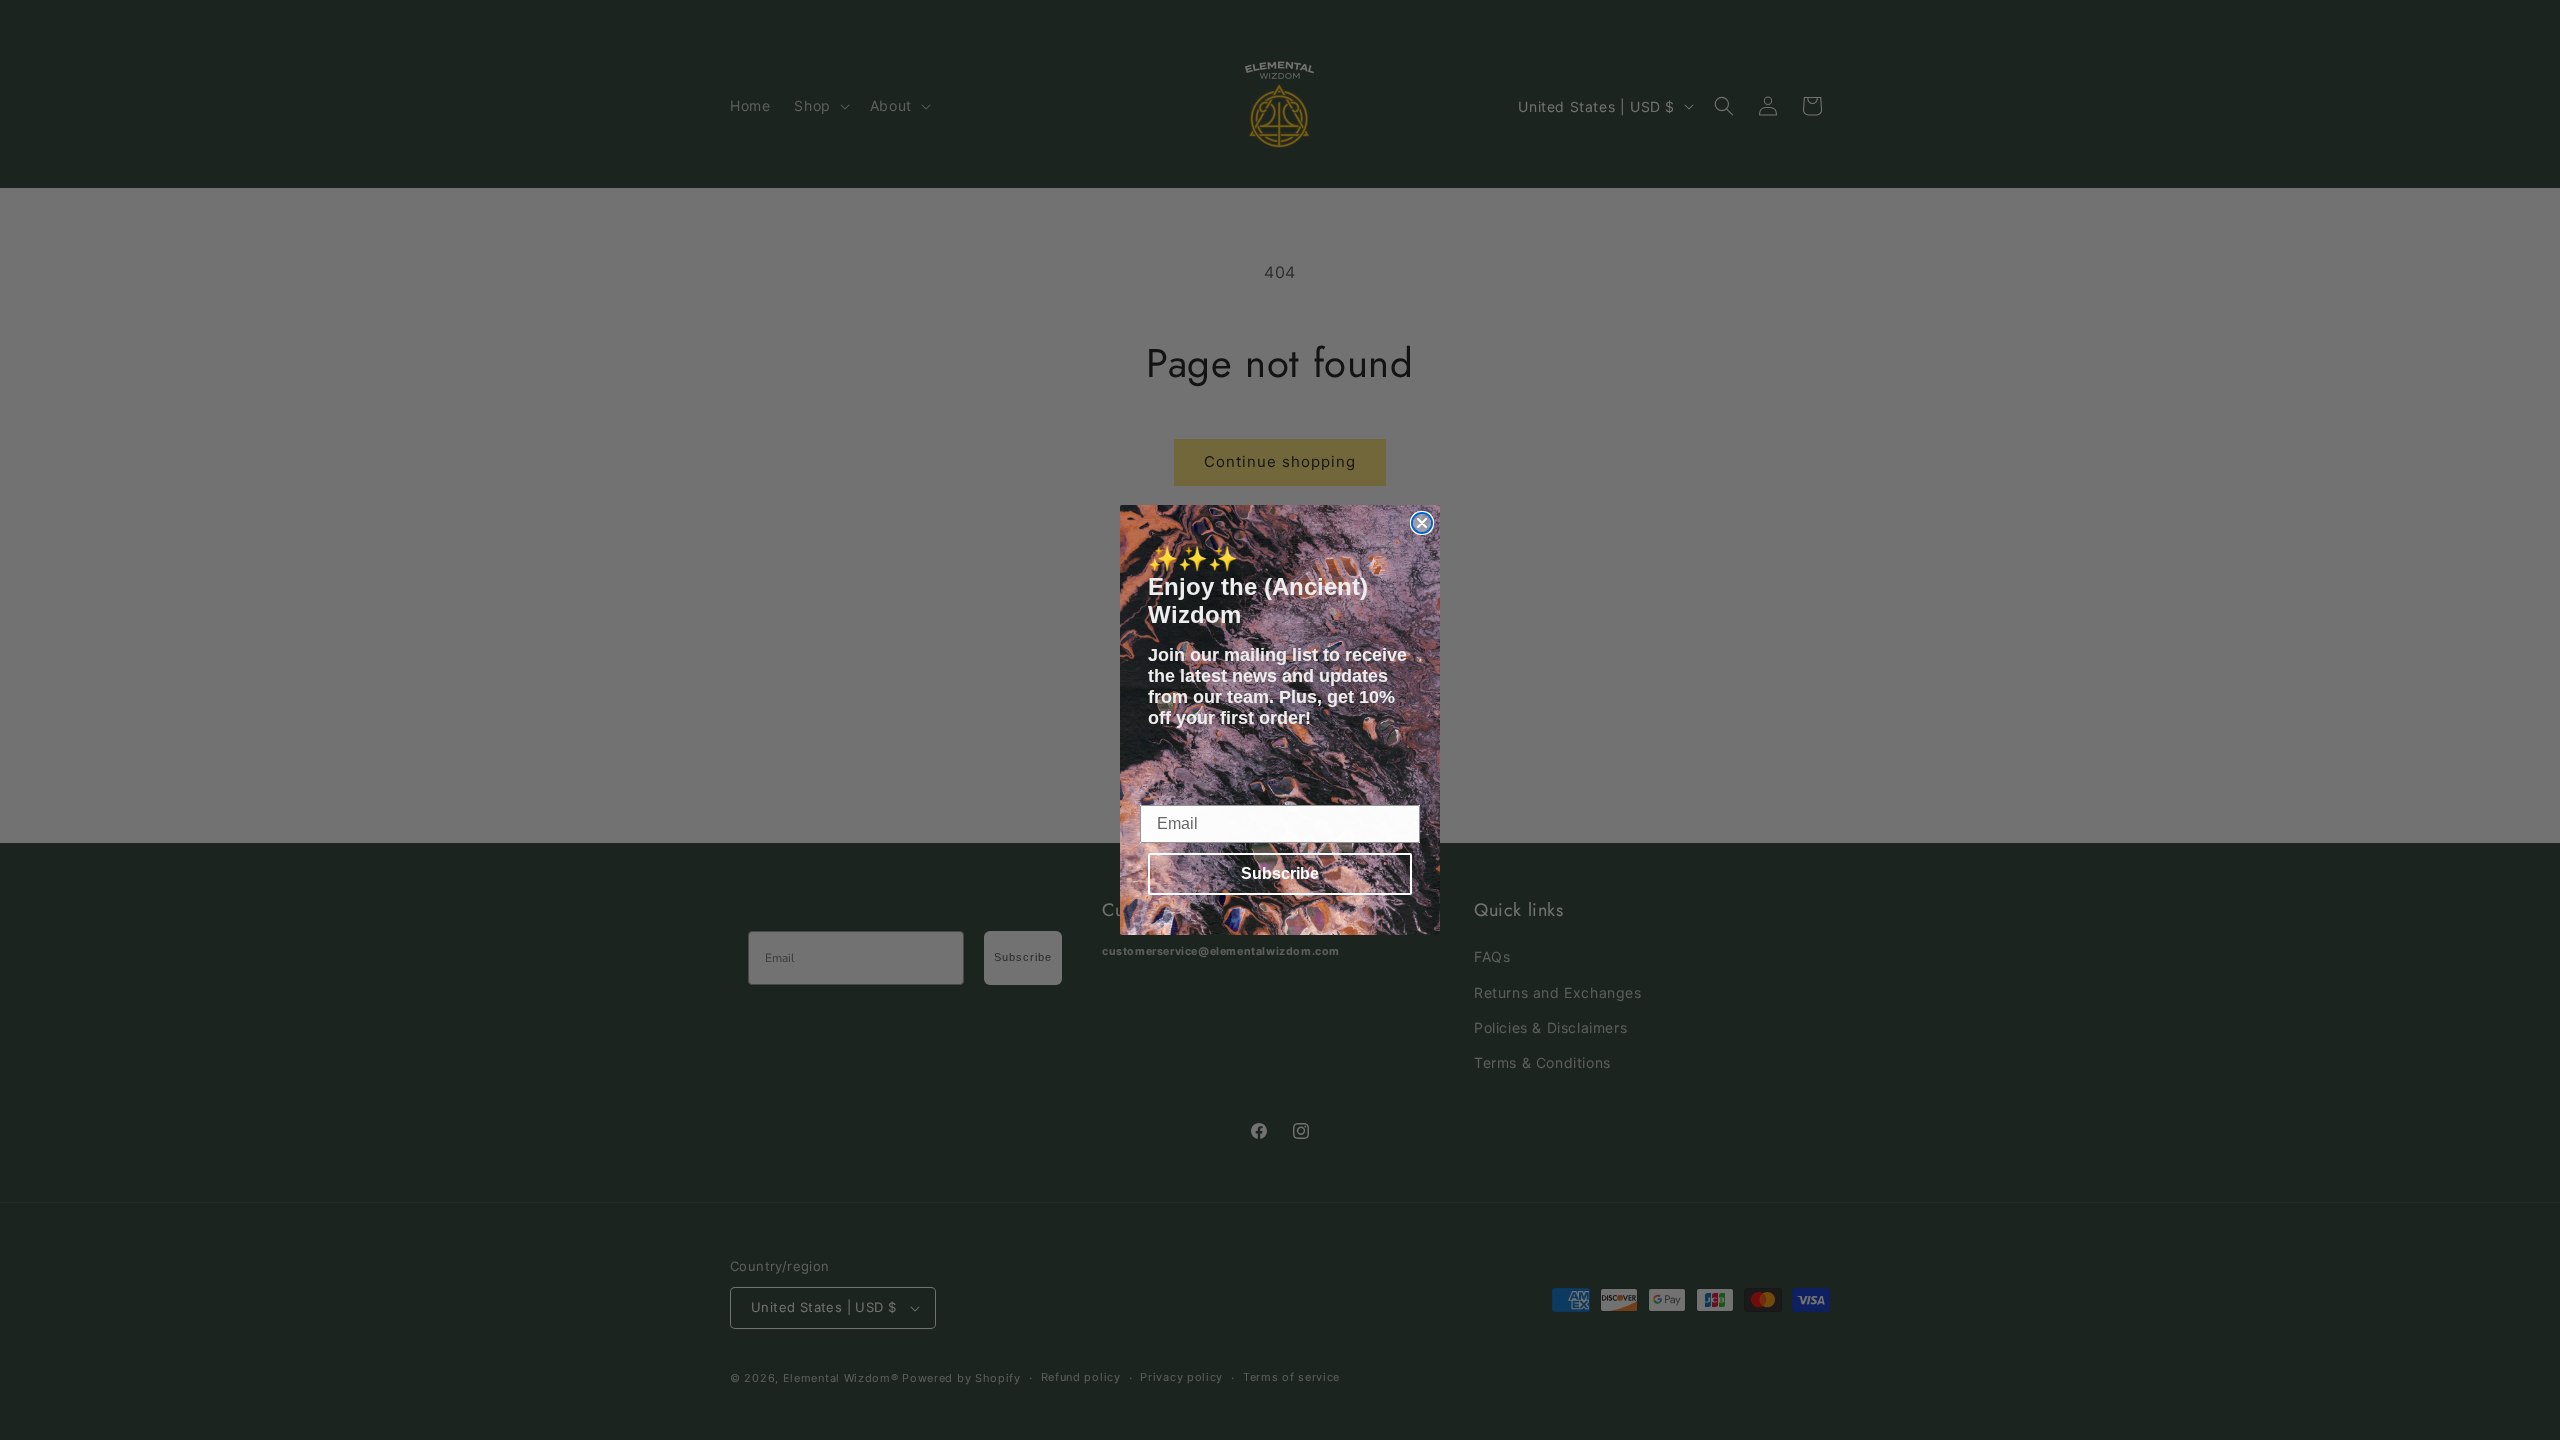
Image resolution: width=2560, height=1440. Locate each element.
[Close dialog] (1422, 523)
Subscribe (1280, 873)
